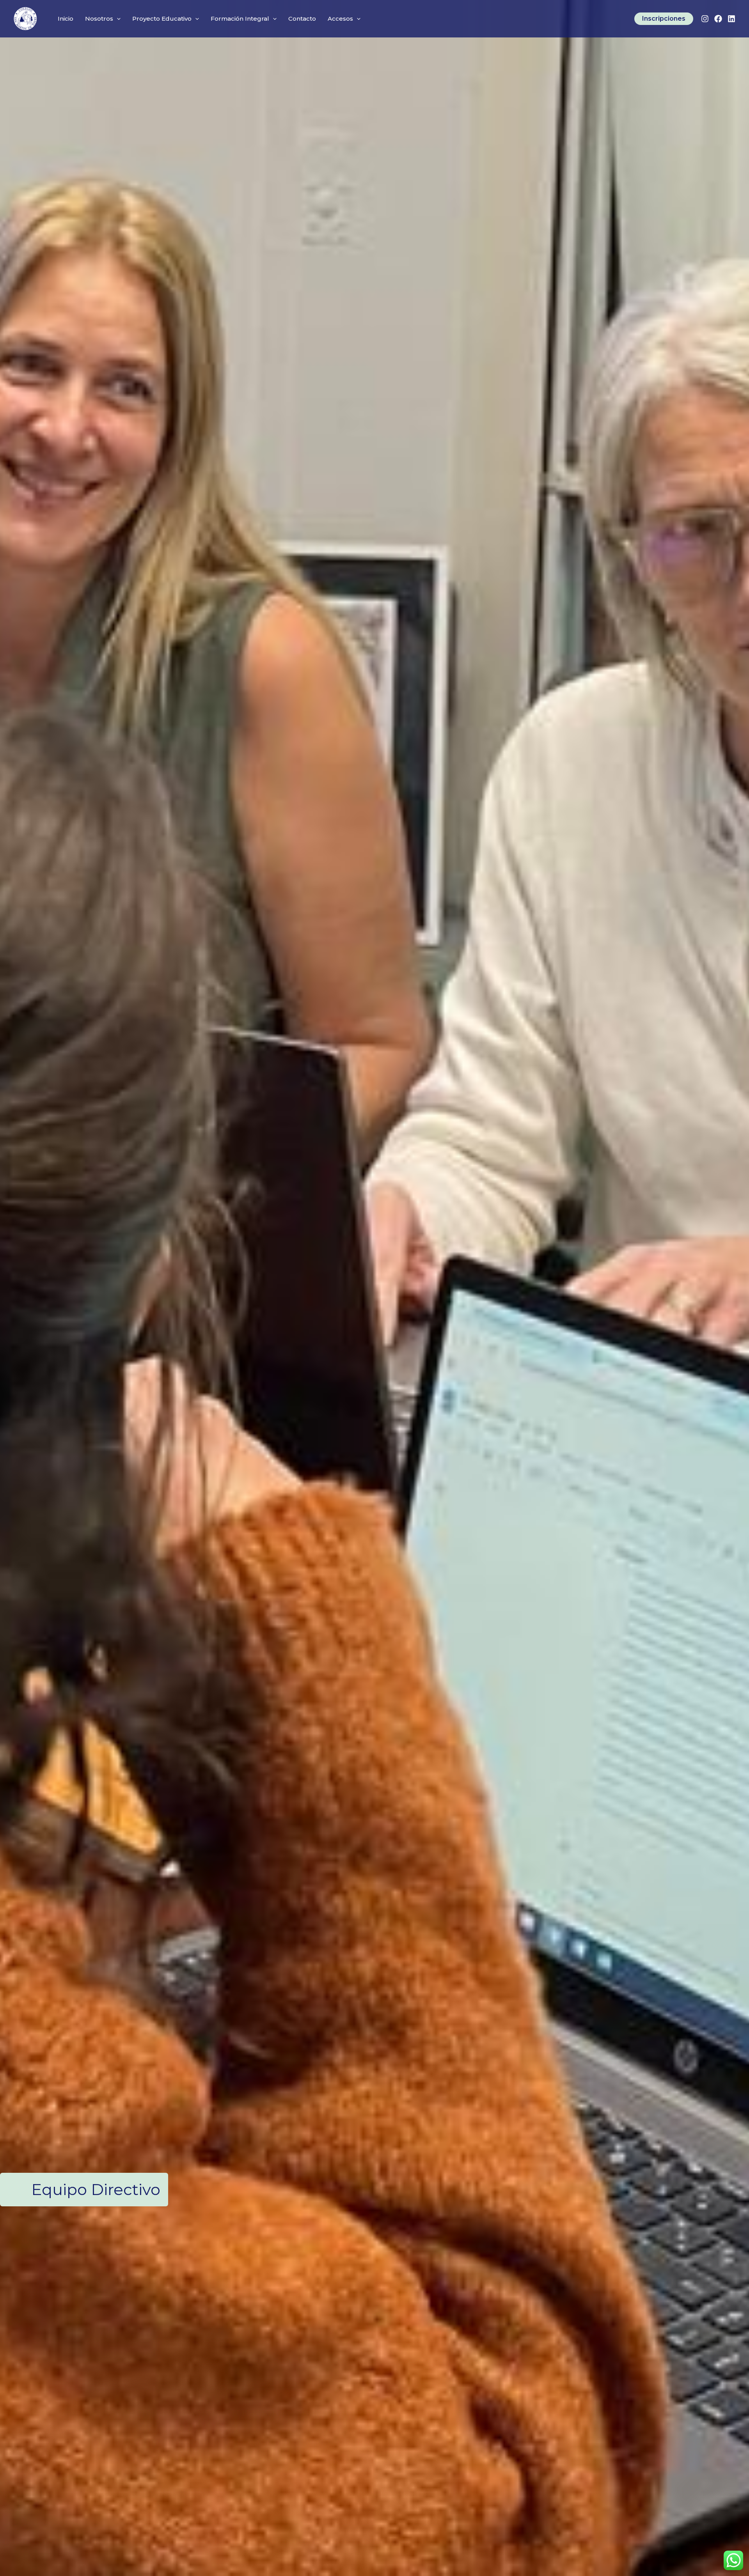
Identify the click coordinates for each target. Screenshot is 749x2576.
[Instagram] (705, 19)
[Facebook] (718, 19)
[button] (117, 19)
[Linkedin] (731, 19)
